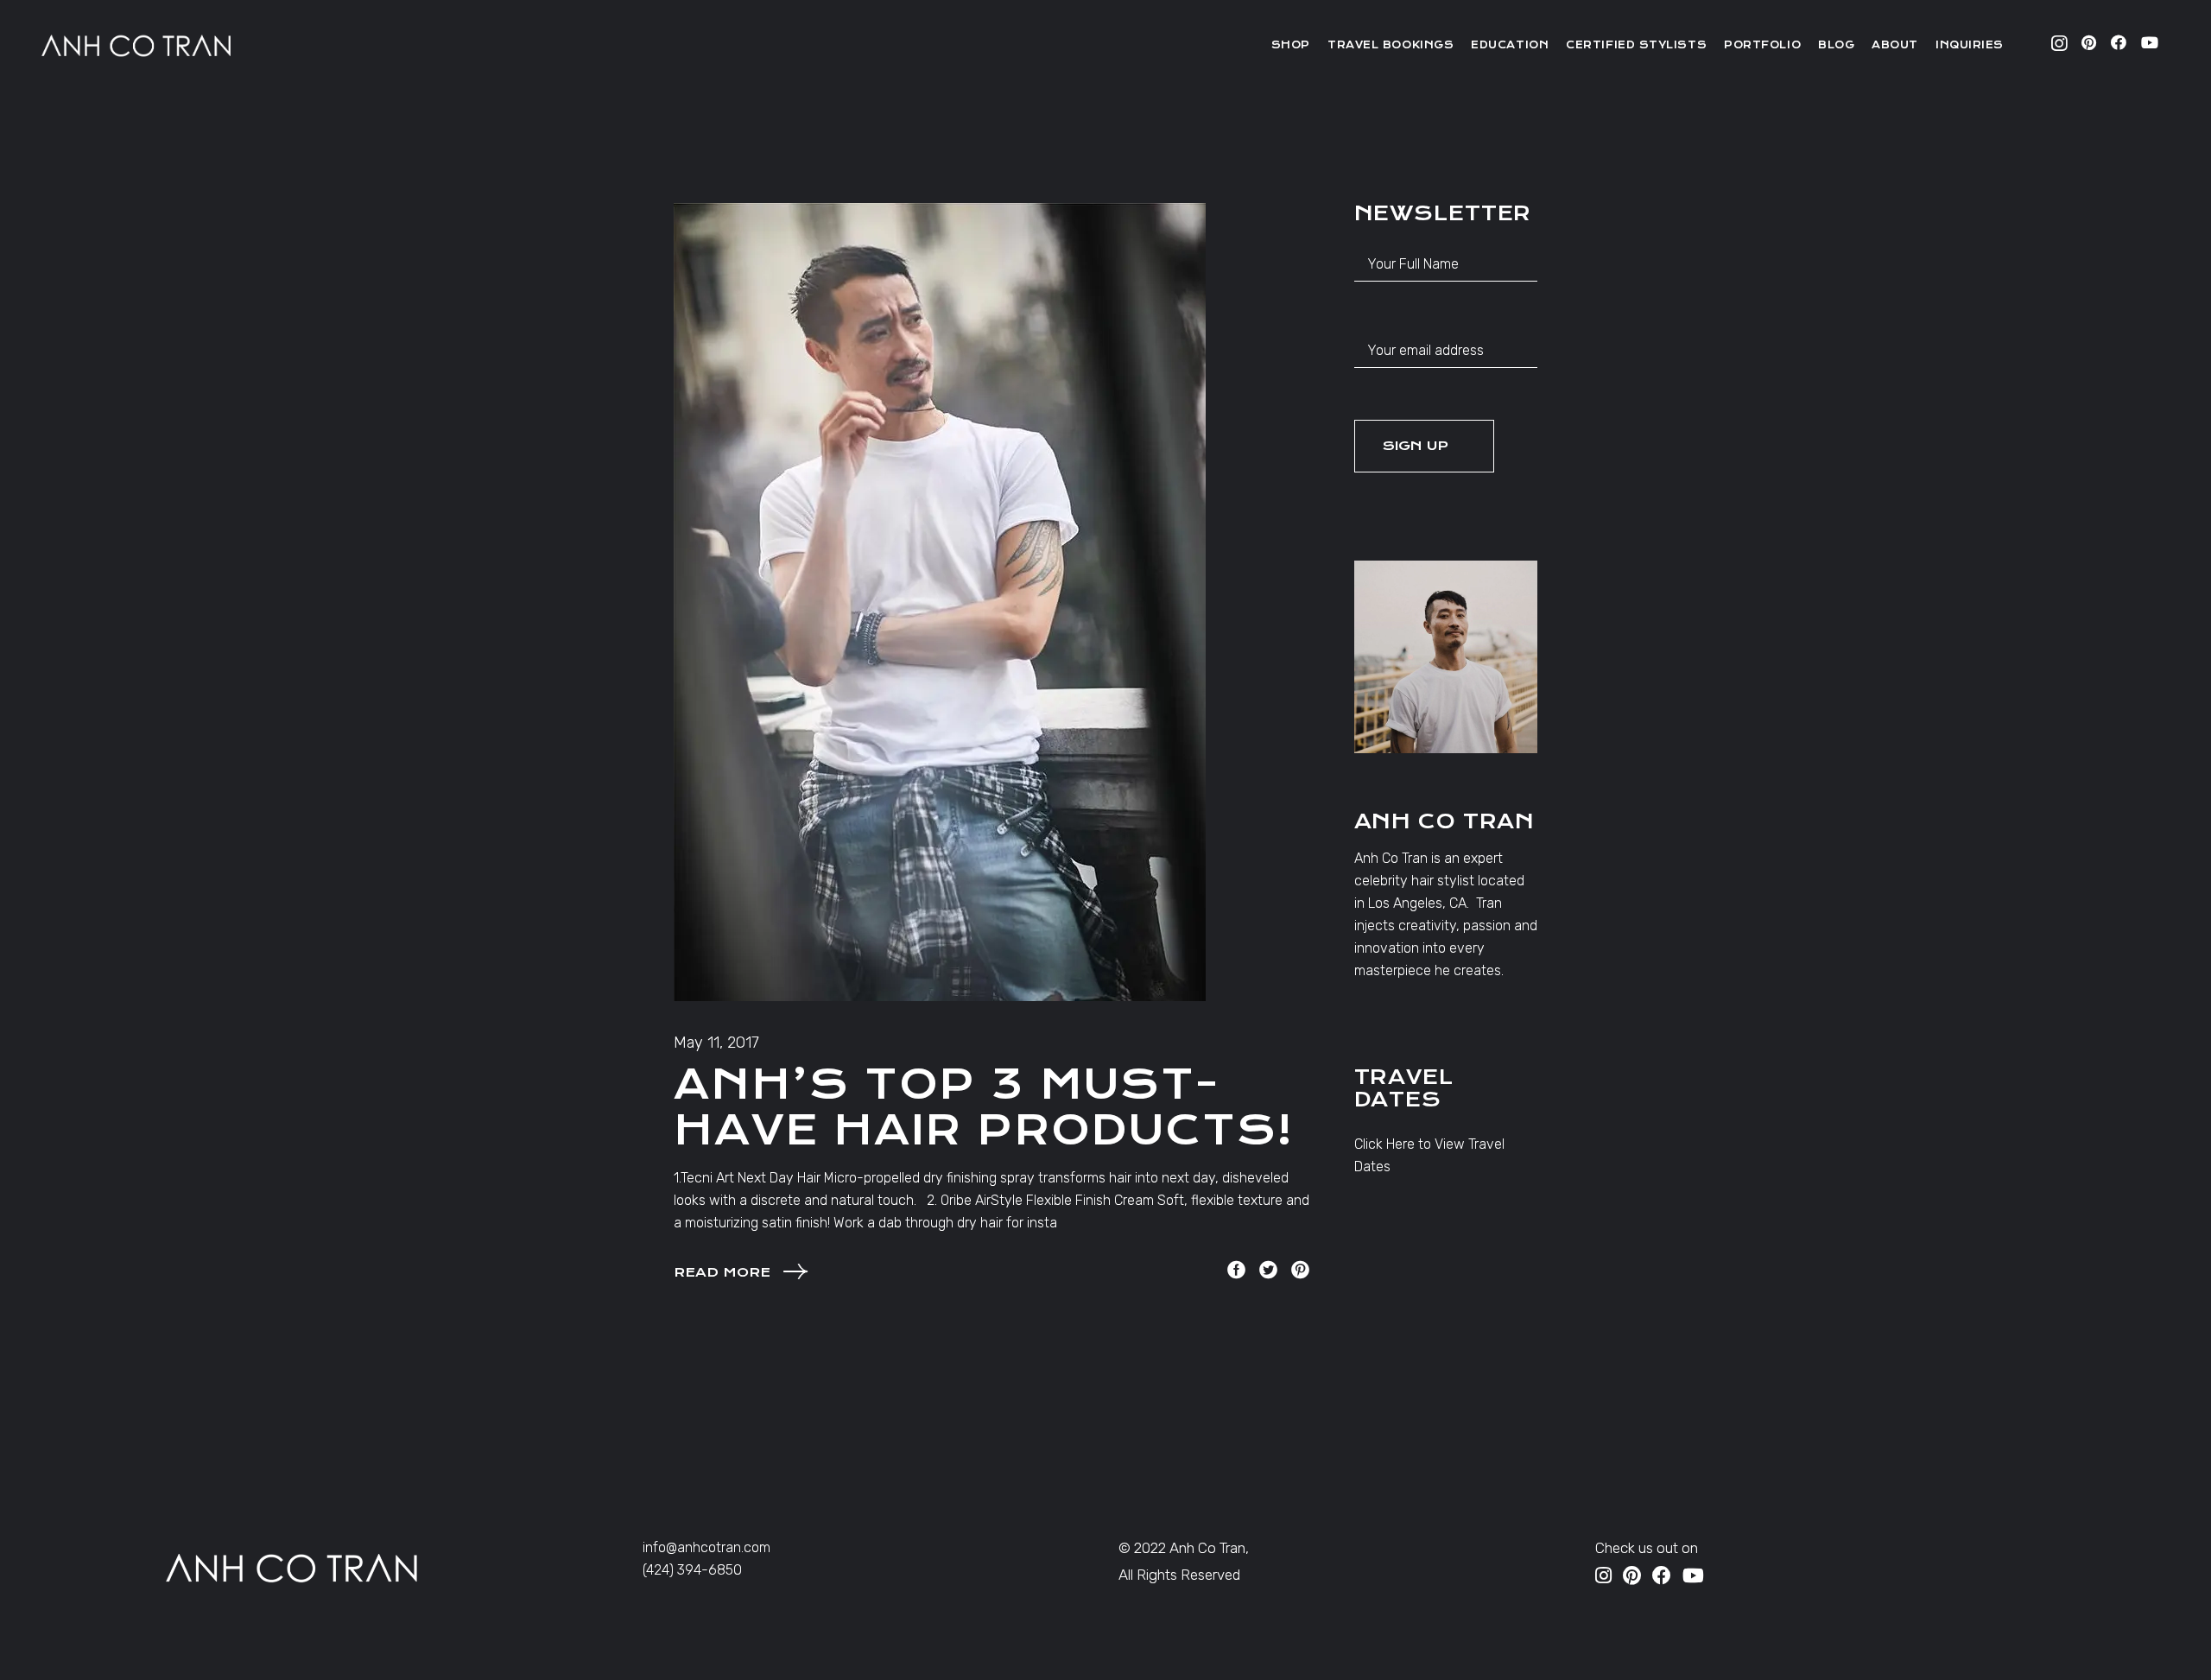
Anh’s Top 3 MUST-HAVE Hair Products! (984, 1107)
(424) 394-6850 (692, 1570)
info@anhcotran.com (706, 1547)
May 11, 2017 (716, 1043)
